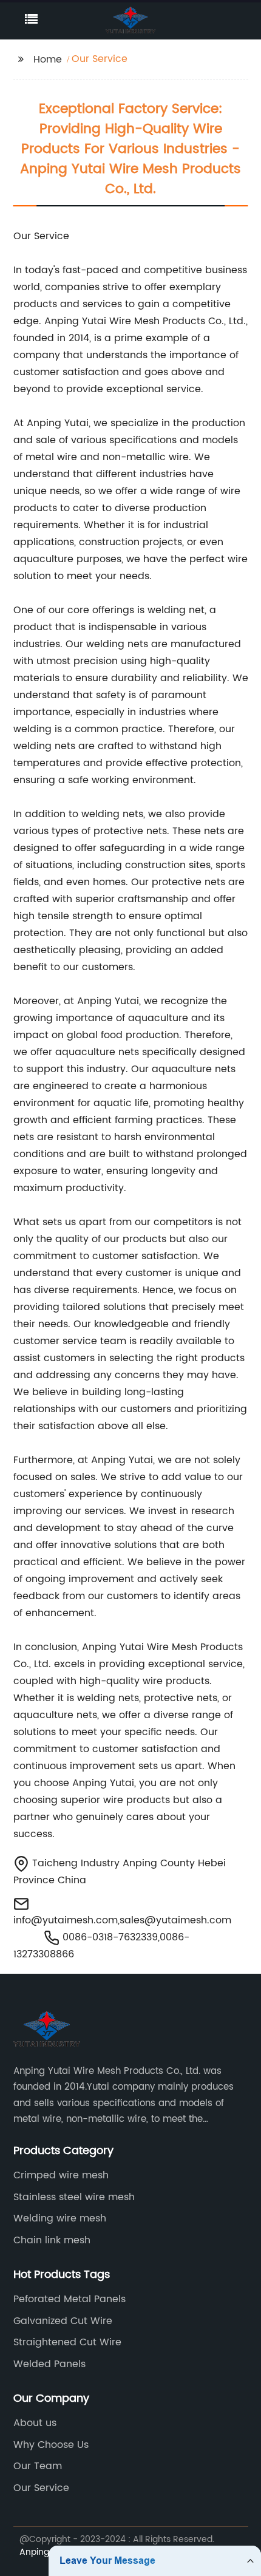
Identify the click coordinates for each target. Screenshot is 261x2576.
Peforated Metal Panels (69, 2299)
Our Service (41, 2488)
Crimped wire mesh (61, 2175)
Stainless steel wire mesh (74, 2197)
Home (48, 59)
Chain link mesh (52, 2240)
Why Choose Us (51, 2445)
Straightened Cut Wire (67, 2342)
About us (35, 2423)
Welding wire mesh (60, 2218)
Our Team (38, 2466)
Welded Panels (49, 2364)
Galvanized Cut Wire (63, 2321)
